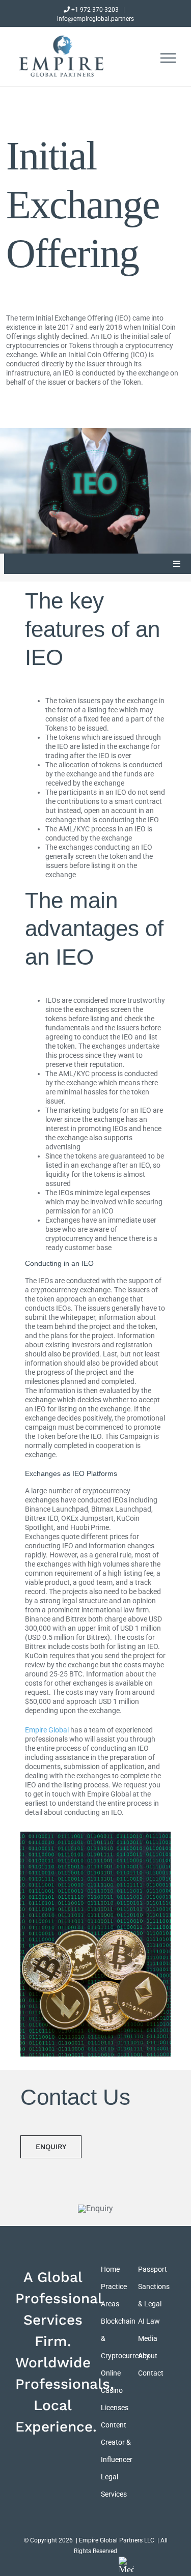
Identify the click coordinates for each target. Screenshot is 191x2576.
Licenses (115, 2408)
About (148, 2356)
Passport (153, 2269)
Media (148, 2338)
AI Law (149, 2321)
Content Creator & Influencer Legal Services (117, 2459)
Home (110, 2269)
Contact (151, 2373)
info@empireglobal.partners (95, 19)
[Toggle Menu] (168, 58)
